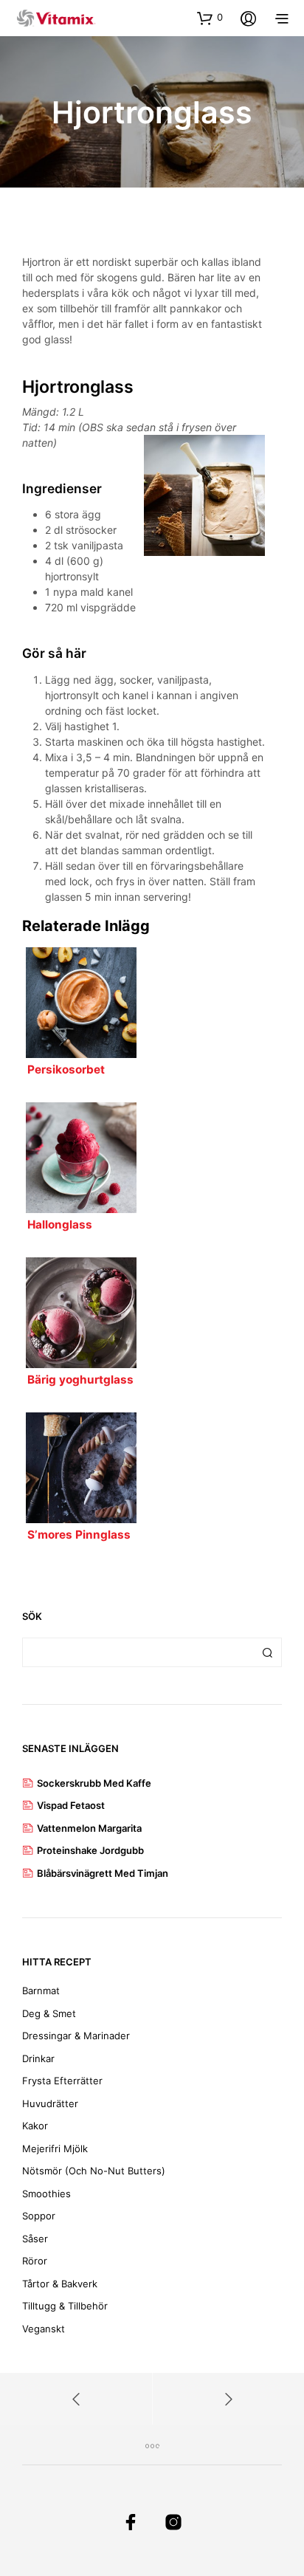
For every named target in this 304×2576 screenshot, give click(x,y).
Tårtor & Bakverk (60, 2284)
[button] (210, 18)
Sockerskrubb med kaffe (94, 1783)
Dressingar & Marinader (76, 2036)
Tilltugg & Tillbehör (65, 2306)
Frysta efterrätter (62, 2081)
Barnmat (41, 1991)
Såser (35, 2239)
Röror (35, 2261)
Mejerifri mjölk (55, 2149)
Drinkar (38, 2058)
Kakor (35, 2126)
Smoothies (46, 2194)
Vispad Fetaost (71, 1805)
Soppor (39, 2216)
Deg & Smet (49, 2013)
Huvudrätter (50, 2103)
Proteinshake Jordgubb (90, 1850)
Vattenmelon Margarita (89, 1828)
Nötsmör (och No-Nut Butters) (94, 2171)
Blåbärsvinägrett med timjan (103, 1873)
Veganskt (44, 2329)
